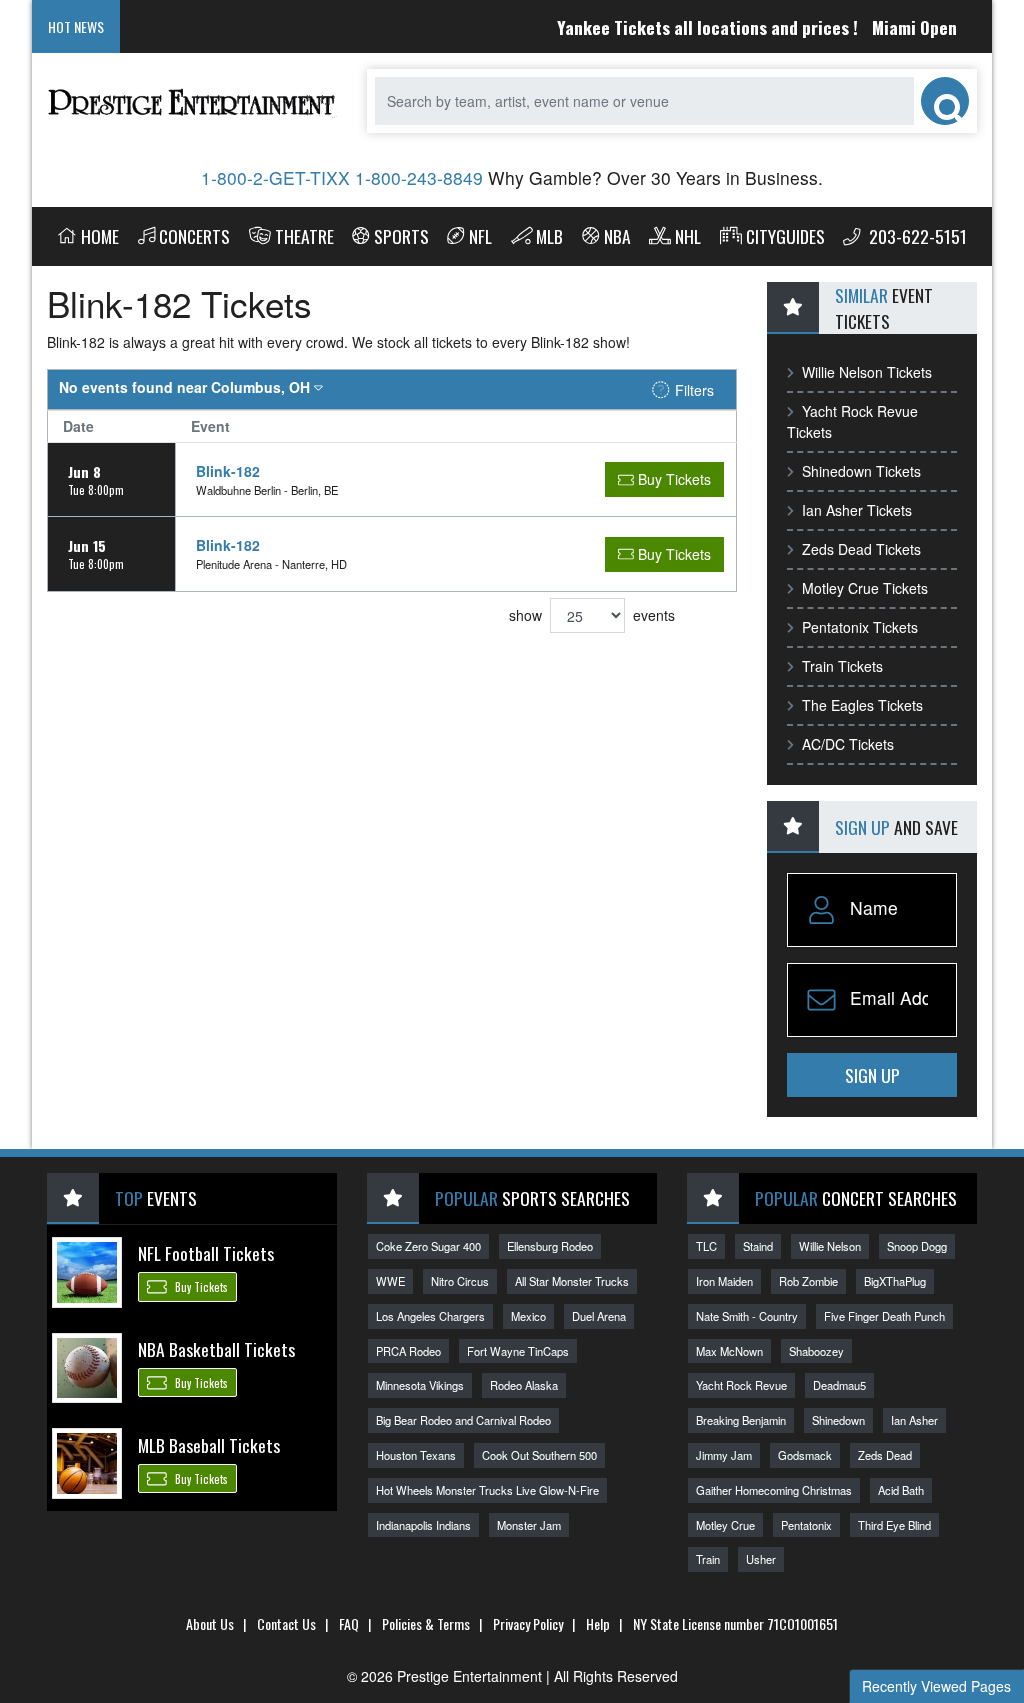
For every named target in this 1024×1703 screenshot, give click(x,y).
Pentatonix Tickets (860, 627)
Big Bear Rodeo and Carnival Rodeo (463, 1420)
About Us (210, 1623)
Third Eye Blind (894, 1525)
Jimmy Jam (724, 1455)
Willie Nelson (830, 1246)
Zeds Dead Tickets (861, 549)
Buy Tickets (200, 1288)
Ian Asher (914, 1420)
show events (592, 615)
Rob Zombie (808, 1281)
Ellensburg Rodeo (550, 1246)
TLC (706, 1246)
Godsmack (805, 1455)
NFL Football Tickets (206, 1253)
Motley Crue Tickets (865, 588)
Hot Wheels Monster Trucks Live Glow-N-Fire (487, 1490)
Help (598, 1623)
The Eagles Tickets (862, 705)
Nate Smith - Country (747, 1316)
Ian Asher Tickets (857, 510)
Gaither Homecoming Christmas (774, 1490)
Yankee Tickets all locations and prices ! (687, 27)
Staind (758, 1246)
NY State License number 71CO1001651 (735, 1623)
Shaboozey (816, 1351)
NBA (617, 236)
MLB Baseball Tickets (209, 1445)
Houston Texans (416, 1455)
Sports (401, 236)
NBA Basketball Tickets (216, 1349)
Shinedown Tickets (861, 471)
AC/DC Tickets (848, 744)
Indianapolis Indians (423, 1525)
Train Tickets (842, 666)
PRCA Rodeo (408, 1351)
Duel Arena (599, 1316)
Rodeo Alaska (524, 1385)
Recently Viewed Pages (936, 1686)
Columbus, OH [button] (186, 387)
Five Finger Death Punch (884, 1316)
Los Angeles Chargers (430, 1316)
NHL (688, 236)
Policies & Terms (426, 1623)
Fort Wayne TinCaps (518, 1351)
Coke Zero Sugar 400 (428, 1246)
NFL (480, 236)
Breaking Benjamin (741, 1420)
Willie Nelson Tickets (867, 372)
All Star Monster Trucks (572, 1281)
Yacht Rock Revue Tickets (852, 421)
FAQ (349, 1623)
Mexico (528, 1316)
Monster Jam (529, 1525)
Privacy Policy (528, 1623)
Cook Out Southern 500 (539, 1455)
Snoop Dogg (917, 1246)
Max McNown (729, 1351)
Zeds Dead (885, 1455)
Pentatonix (806, 1525)
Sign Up (872, 1075)
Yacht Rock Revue (741, 1385)
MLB (549, 236)
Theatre (304, 236)
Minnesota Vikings (420, 1385)
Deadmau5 (839, 1385)
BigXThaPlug (895, 1281)
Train (708, 1559)
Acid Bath (901, 1490)
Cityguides (785, 236)
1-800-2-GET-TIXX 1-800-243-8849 (342, 177)
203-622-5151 (916, 236)
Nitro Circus (460, 1281)
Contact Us (286, 1623)
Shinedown (838, 1420)
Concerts (194, 236)
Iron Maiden (724, 1281)
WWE (390, 1281)
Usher (761, 1559)
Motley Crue (725, 1525)
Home (100, 236)
